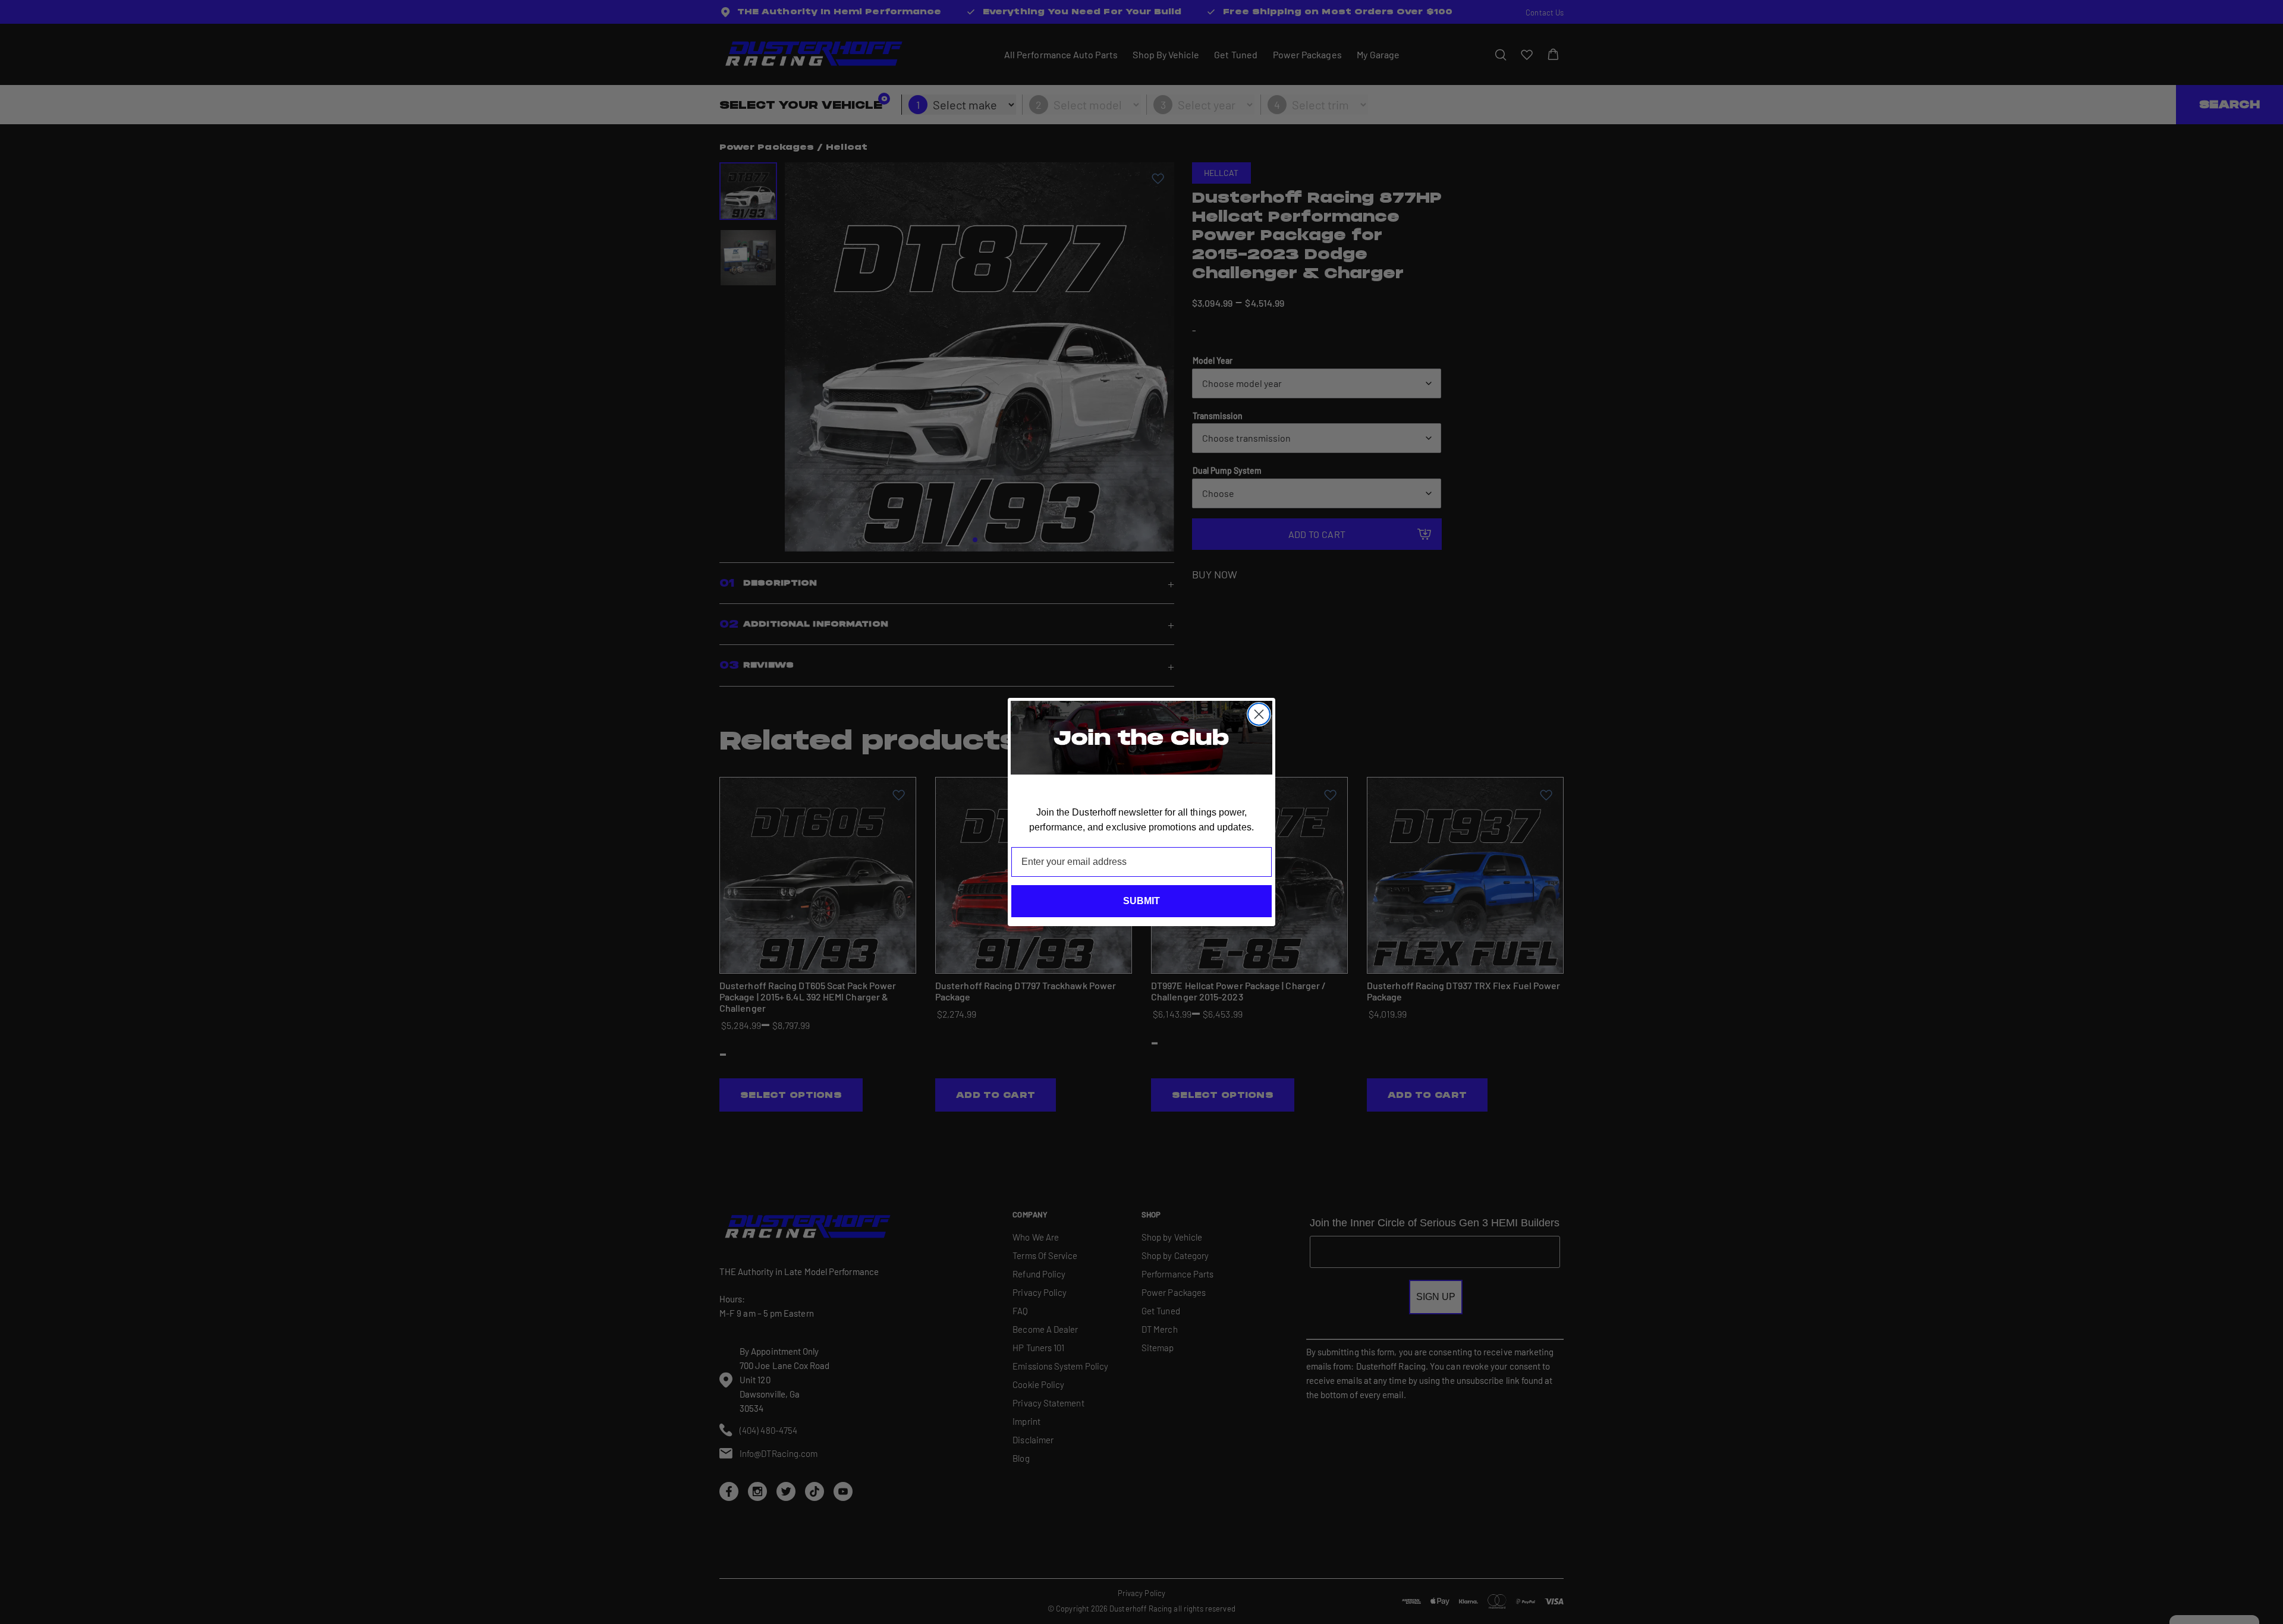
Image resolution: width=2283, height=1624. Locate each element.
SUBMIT (1141, 901)
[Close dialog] (1259, 714)
